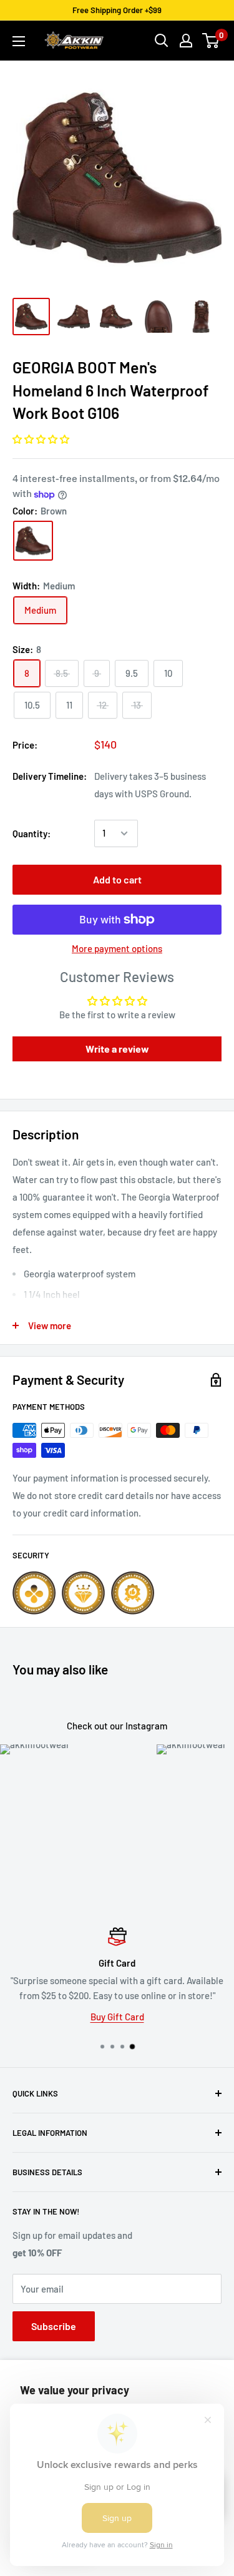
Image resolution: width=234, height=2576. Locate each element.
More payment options (117, 948)
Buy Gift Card (117, 2017)
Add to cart (117, 879)
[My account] (186, 41)
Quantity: (32, 833)
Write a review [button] (117, 1049)
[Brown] (33, 541)
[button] (41, 439)
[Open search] (162, 41)
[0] (211, 41)
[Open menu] (19, 41)
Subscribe (54, 2326)
